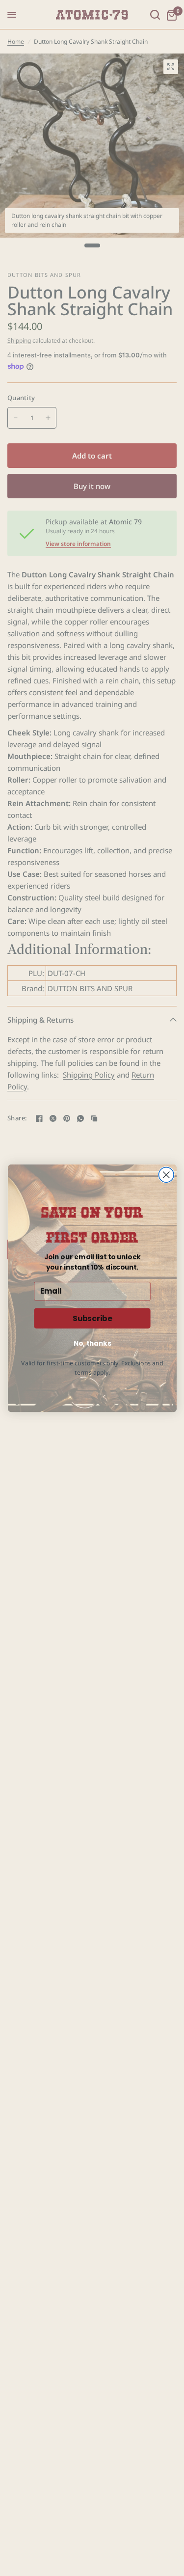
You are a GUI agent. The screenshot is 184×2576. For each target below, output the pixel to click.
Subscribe (92, 1318)
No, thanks (92, 1343)
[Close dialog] (166, 1175)
